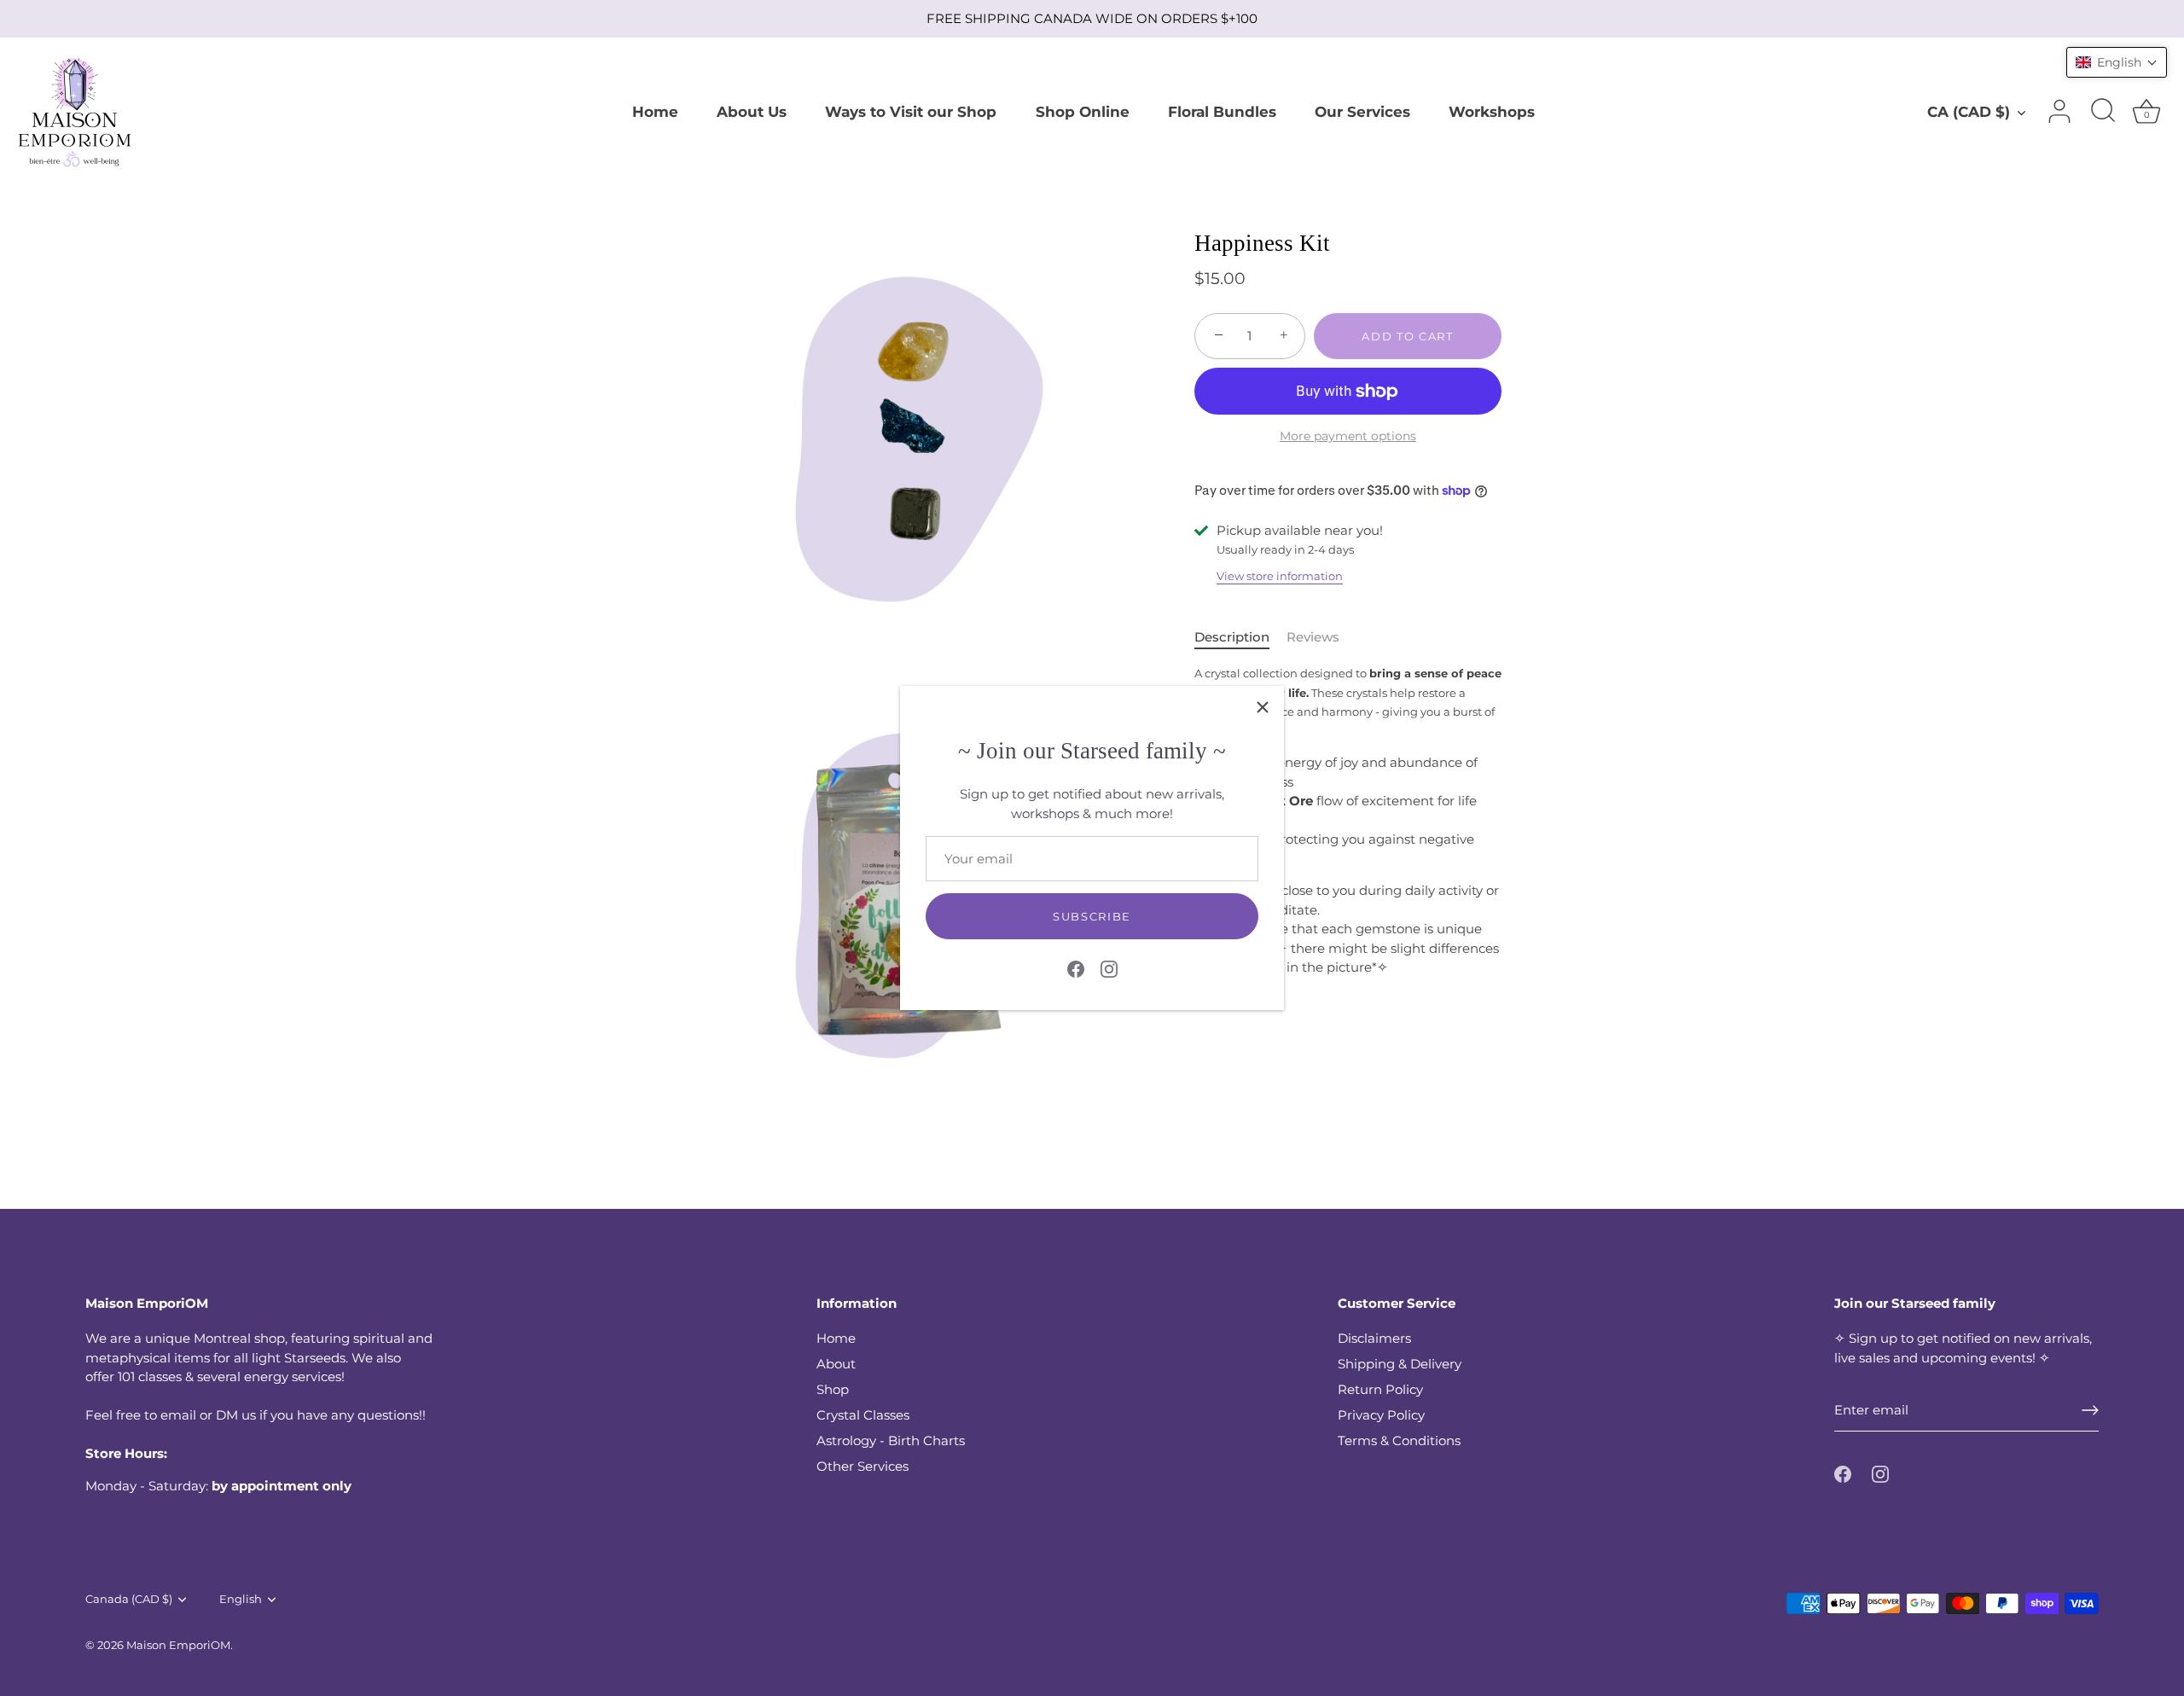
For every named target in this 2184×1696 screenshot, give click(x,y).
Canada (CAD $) (129, 1599)
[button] (2117, 62)
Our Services (1362, 111)
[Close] (1263, 707)
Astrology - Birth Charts (891, 1440)
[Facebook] (1076, 968)
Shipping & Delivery (1400, 1364)
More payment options (1348, 436)
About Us (752, 111)
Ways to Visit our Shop (911, 111)
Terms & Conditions (1399, 1440)
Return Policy (1380, 1389)
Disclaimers (1374, 1338)
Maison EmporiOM (178, 1645)
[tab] (1240, 638)
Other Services (863, 1466)
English (241, 1599)
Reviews (1313, 637)
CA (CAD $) (1969, 111)
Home (655, 111)
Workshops (1492, 111)
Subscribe (1092, 916)
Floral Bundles (1222, 111)
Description (1232, 637)
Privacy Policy (1381, 1415)
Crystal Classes (863, 1415)
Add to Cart (1408, 336)
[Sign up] (2090, 1410)
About (836, 1364)
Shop (833, 1389)
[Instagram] (1109, 968)
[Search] (2103, 112)
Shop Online (1083, 111)
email (178, 1415)
